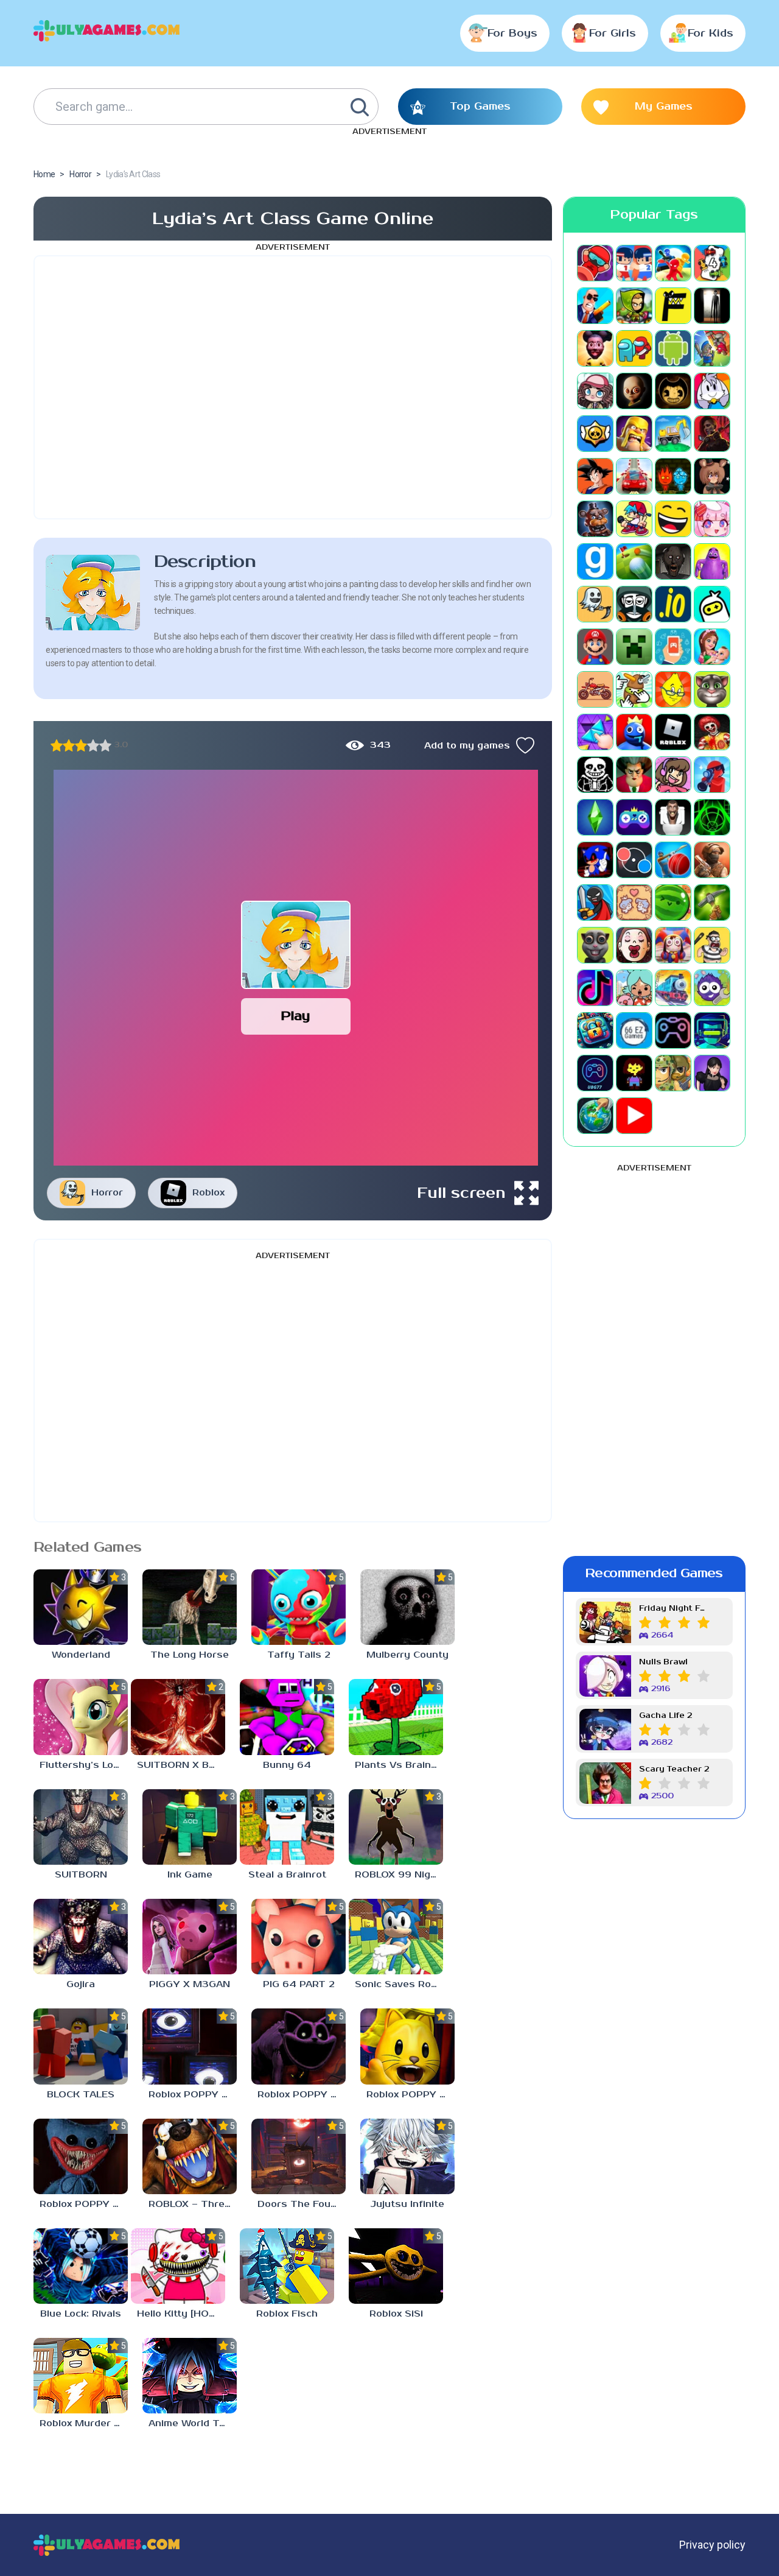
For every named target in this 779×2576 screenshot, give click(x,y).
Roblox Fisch (287, 2314)
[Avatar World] (595, 391)
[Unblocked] (712, 988)
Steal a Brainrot (287, 1875)
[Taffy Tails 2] (299, 1607)
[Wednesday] (712, 1073)
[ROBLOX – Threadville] (190, 2156)
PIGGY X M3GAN (190, 1984)
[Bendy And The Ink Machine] (673, 391)
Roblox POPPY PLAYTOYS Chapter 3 (302, 2095)
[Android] (673, 348)
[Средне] (81, 745)
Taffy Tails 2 (299, 1655)
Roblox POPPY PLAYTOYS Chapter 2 (410, 2095)
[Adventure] (634, 306)
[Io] (673, 604)
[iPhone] (712, 604)
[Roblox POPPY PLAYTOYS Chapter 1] (81, 2156)
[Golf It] (634, 561)
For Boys (512, 33)
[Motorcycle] (595, 689)
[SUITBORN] (81, 1827)
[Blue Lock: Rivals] (81, 2266)
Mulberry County (407, 1655)
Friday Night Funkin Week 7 (674, 1609)
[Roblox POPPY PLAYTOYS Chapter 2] (407, 2046)
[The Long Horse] (190, 1607)
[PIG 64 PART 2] (299, 1937)
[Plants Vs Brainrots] (396, 1717)
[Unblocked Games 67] (673, 1030)
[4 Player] (712, 263)
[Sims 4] (595, 817)
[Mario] (595, 647)
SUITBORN (81, 1875)
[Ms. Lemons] (673, 689)
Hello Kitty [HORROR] (181, 2314)
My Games (664, 107)
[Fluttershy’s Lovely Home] (81, 1717)
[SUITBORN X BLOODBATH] (178, 1717)
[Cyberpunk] (712, 434)
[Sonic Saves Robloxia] (396, 1937)
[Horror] (595, 604)
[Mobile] (673, 647)
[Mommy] (712, 647)
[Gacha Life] (712, 519)
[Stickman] (595, 903)
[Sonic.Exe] (595, 860)
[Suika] (673, 903)
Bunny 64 (287, 1765)
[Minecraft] (634, 647)
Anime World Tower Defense (193, 2423)
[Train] (673, 988)
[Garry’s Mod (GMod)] (595, 561)
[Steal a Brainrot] (287, 1827)
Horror (107, 1193)
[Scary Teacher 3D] (634, 775)
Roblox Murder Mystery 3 (84, 2423)
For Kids (711, 33)
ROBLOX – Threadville (193, 2204)
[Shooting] (712, 775)
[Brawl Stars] (595, 434)
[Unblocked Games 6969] (712, 1030)
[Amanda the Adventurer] (595, 348)
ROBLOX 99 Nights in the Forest (399, 1875)
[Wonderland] (81, 1607)
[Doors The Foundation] (299, 2156)
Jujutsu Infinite (407, 2204)
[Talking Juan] (595, 945)
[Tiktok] (595, 988)
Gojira (81, 1984)
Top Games (480, 107)
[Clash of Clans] (634, 434)
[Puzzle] (595, 732)
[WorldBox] (595, 1116)
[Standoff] (712, 860)
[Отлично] (105, 745)
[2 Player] (634, 263)
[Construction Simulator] (673, 434)
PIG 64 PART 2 (299, 1984)
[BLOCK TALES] (81, 2046)
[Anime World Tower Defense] (190, 2376)
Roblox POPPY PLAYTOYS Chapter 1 (84, 2204)
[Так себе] (69, 745)
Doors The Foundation (302, 2204)
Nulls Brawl (663, 1662)
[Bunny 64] (287, 1717)
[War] (673, 1073)
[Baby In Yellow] (634, 391)
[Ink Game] (190, 1827)
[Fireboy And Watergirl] (673, 476)
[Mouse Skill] (634, 689)
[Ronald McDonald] (712, 732)
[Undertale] (634, 1073)
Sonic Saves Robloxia (399, 1984)
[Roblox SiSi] (396, 2266)
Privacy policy (712, 2545)
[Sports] (673, 860)
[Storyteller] (634, 903)
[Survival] (712, 903)
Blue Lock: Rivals (81, 2314)
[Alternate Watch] (712, 306)
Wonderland (81, 1655)
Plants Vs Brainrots (399, 1765)
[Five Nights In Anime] (712, 476)
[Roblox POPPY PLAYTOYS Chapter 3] (299, 2046)
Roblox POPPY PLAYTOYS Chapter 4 (193, 2095)
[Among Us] (634, 348)
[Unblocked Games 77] (595, 1073)
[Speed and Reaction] (634, 860)
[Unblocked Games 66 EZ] (634, 1030)
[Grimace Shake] (712, 561)
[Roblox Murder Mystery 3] (81, 2376)
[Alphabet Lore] (673, 306)
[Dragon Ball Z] (595, 476)
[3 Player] (673, 263)
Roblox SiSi (396, 2314)
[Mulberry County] (407, 1607)
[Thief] (712, 945)
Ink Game (190, 1875)
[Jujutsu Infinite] (407, 2156)
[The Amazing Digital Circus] (673, 945)
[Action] (595, 306)
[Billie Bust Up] (712, 391)
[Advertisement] (293, 387)
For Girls (613, 33)
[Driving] (634, 476)
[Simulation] (634, 817)
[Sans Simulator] (595, 775)
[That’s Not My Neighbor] (634, 945)
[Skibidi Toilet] (673, 817)
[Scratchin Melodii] (673, 775)
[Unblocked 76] (595, 1030)
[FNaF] (595, 519)
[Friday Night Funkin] (634, 519)
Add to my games (467, 746)
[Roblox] (673, 732)
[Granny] (673, 561)
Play (295, 1016)
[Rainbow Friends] (634, 732)
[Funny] (673, 519)
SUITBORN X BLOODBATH (181, 1765)
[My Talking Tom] (712, 689)
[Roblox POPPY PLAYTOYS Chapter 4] (190, 2046)
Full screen (461, 1193)
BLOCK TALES (81, 2095)
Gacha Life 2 (665, 1716)
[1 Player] (595, 263)
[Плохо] (57, 745)
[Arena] (712, 348)
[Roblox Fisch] (287, 2266)
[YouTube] (634, 1116)
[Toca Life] (634, 988)
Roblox (208, 1193)
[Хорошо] (93, 745)
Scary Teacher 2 (674, 1769)
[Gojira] (81, 1937)
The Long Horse (190, 1655)
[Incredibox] (634, 604)
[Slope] (712, 817)
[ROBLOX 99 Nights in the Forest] (396, 1827)
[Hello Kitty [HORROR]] (178, 2266)
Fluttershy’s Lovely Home (84, 1765)
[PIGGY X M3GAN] (190, 1937)
